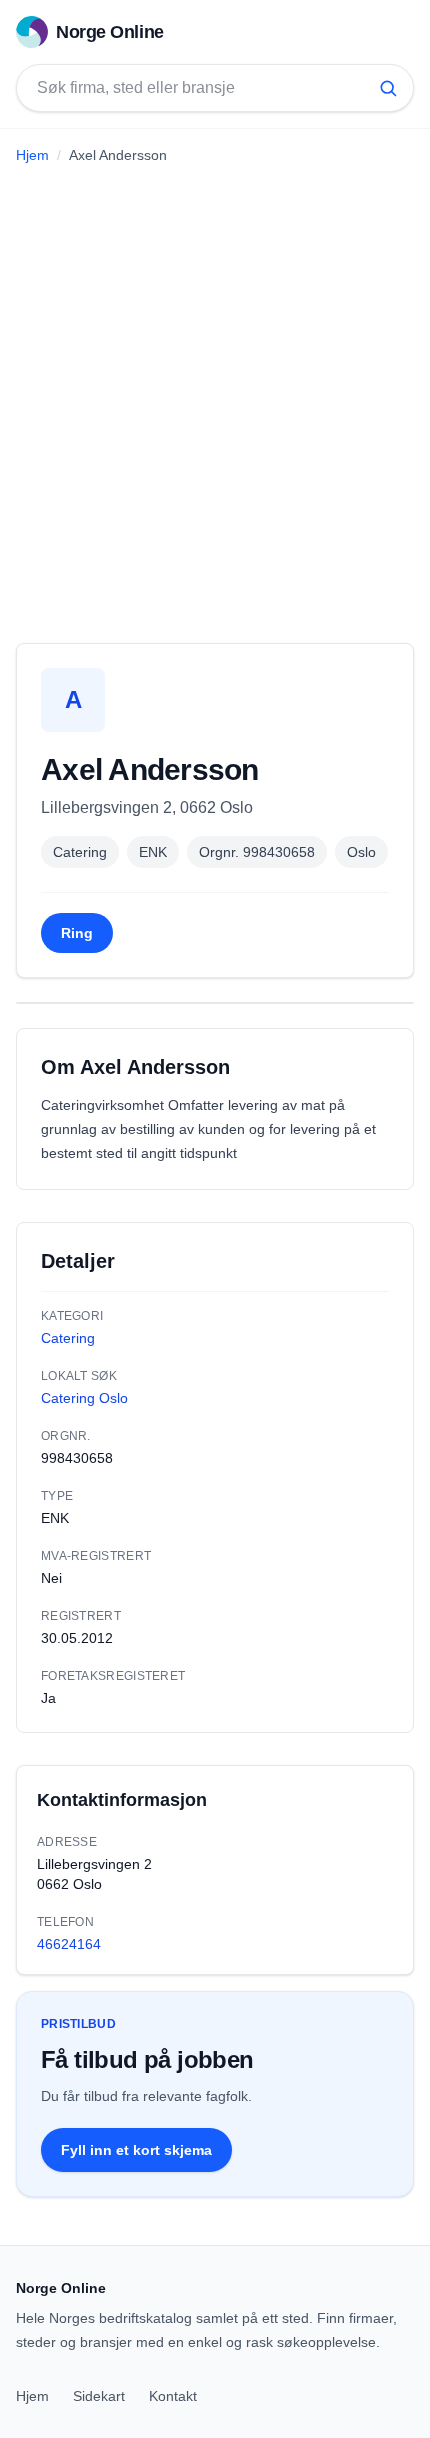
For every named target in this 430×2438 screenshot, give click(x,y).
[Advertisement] (215, 396)
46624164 (69, 1944)
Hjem (32, 155)
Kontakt (173, 2396)
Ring (77, 933)
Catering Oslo (84, 1398)
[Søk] (388, 88)
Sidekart (99, 2396)
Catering (80, 852)
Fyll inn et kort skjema (136, 2150)
